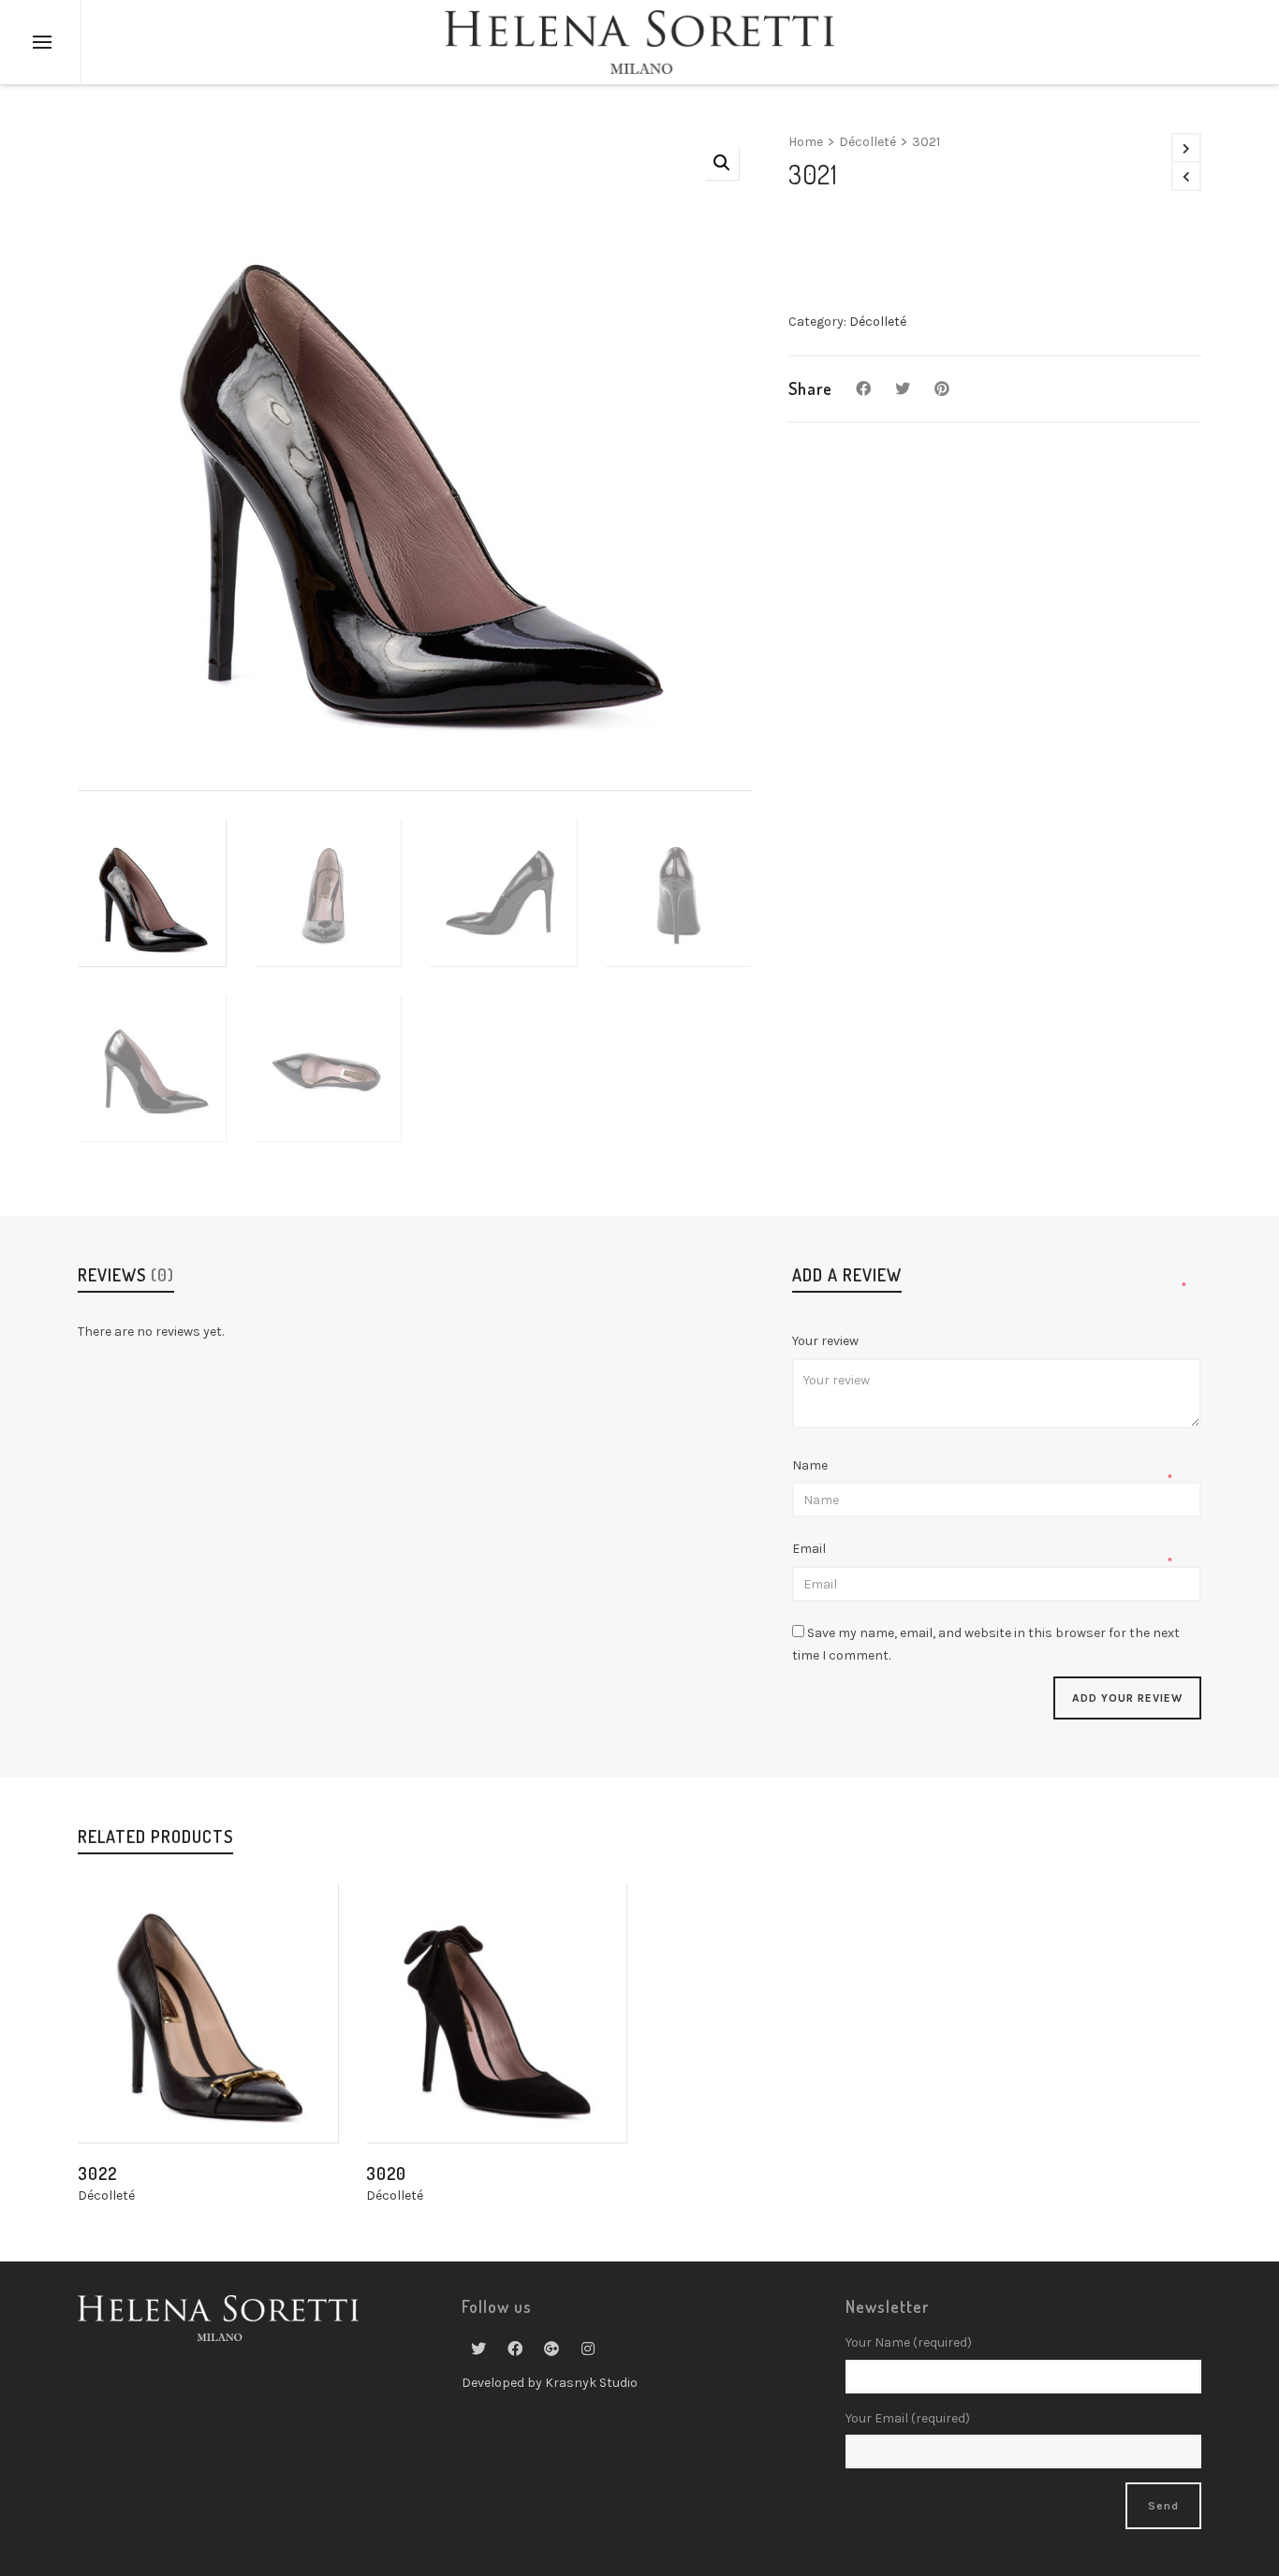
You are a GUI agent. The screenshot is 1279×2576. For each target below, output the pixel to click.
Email (810, 1549)
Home (806, 142)
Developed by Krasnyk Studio (550, 2383)
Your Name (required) (909, 2342)
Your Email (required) (908, 2418)
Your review (827, 1341)
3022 (97, 2173)
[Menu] (42, 43)
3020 (386, 2173)
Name (811, 1465)
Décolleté (867, 142)
